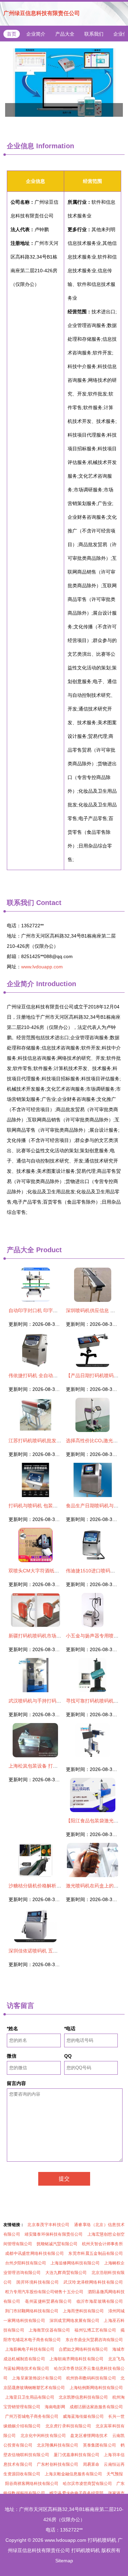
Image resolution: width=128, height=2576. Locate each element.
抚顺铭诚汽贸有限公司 (57, 2244)
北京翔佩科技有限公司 (58, 2445)
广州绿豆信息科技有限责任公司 (42, 13)
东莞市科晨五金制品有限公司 (96, 2253)
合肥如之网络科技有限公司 (83, 2349)
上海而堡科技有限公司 (83, 2311)
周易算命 (91, 2464)
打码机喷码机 (102, 2540)
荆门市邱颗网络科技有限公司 (32, 2311)
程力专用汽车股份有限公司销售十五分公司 (44, 2292)
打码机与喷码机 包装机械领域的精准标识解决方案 (62, 1506)
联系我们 (94, 34)
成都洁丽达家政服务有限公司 (96, 2407)
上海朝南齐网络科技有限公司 (76, 2359)
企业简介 (36, 34)
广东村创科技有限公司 (58, 2464)
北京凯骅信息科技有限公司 (83, 2397)
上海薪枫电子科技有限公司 (30, 2349)
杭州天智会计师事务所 (102, 2244)
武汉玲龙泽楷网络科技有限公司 (93, 2282)
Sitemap (64, 2561)
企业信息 (20, 146)
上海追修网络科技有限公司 (75, 2263)
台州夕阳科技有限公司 (26, 2263)
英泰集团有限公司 (99, 2445)
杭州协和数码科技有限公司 (91, 2378)
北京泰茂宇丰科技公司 (48, 2225)
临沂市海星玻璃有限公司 (100, 2301)
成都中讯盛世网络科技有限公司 (34, 2253)
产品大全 (65, 34)
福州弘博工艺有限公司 (95, 2330)
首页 (12, 34)
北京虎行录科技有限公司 (68, 2426)
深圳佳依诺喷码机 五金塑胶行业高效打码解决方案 (62, 1951)
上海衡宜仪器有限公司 (49, 2330)
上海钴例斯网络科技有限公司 (96, 2388)
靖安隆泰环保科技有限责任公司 (54, 2234)
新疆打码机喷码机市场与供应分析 (44, 1636)
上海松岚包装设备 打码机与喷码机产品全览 (55, 1766)
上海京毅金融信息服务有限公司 (73, 2474)
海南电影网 (55, 2407)
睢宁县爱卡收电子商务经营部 (76, 2493)
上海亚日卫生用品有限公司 (30, 2397)
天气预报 (115, 2474)
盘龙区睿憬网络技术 (89, 2436)
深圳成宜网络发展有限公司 (74, 2321)
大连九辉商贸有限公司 (66, 2273)
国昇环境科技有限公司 (38, 2282)
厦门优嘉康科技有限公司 (76, 2455)
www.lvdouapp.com (42, 967)
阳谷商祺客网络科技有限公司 (32, 2484)
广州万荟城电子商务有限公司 (32, 2416)
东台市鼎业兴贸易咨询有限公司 (94, 2340)
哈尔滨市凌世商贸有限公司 (87, 2484)
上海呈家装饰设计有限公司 (37, 2378)
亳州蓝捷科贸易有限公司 (48, 2301)
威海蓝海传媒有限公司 (83, 2416)
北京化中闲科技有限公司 (43, 2436)
